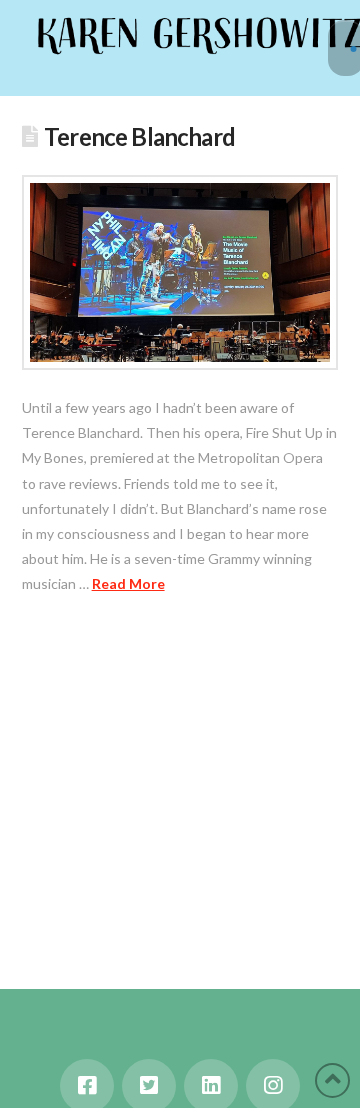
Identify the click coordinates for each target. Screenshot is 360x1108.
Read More (128, 583)
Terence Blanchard (139, 137)
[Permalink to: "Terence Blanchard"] (180, 272)
